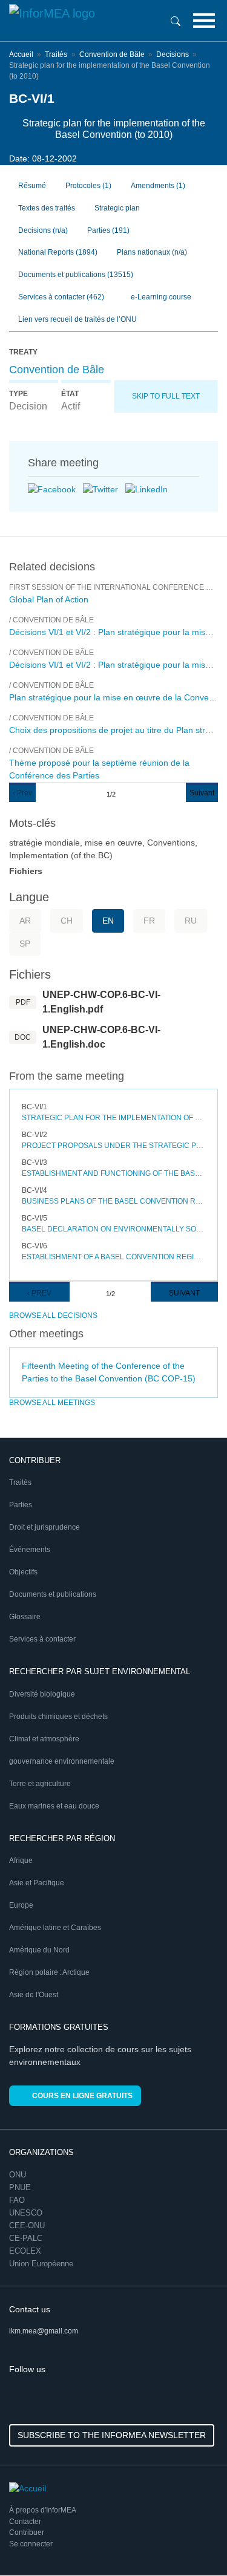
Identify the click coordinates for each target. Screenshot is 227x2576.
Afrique (21, 1860)
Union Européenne (41, 2264)
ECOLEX (25, 2251)
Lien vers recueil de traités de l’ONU (77, 319)
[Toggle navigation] (204, 21)
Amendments (158, 186)
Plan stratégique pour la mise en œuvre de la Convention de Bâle (113, 697)
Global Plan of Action (49, 599)
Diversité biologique (42, 1694)
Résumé (32, 186)
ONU (18, 2175)
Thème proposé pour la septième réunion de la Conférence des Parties (99, 769)
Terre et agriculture (40, 1784)
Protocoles (88, 186)
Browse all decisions (53, 1316)
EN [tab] (108, 921)
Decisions (173, 54)
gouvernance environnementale (62, 1761)
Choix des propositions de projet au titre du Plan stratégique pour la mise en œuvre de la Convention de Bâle (113, 730)
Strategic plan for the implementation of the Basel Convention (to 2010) (113, 1118)
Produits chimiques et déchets (58, 1717)
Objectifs (23, 1572)
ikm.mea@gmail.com (44, 2331)
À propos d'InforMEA (43, 2510)
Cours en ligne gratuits (82, 2096)
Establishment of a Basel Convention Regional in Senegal (113, 1257)
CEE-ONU (27, 2225)
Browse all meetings (52, 1403)
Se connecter (31, 2544)
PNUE (20, 2187)
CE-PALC (26, 2238)
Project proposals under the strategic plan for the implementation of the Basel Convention (113, 1146)
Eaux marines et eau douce (54, 1806)
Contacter (25, 2522)
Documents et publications (76, 275)
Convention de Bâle (112, 54)
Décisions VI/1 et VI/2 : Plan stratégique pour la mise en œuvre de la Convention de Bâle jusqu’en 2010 (113, 632)
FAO (17, 2200)
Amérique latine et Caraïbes (55, 1928)
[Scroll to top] (192, 2541)
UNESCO (26, 2213)
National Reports (58, 252)
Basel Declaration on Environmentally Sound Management (113, 1229)
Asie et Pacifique (37, 1883)
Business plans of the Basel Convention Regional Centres (113, 1201)
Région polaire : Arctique (49, 1972)
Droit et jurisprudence (44, 1527)
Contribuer (27, 2532)
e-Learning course (160, 297)
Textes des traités (47, 208)
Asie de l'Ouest (34, 1995)
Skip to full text (166, 396)
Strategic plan (117, 208)
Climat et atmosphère (44, 1739)
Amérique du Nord (39, 1950)
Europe (21, 1905)
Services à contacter (61, 297)
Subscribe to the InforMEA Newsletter (112, 2435)
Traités (56, 54)
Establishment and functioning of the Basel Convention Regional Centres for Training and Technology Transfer (113, 1173)
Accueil (21, 54)
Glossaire (25, 1617)
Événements (30, 1550)
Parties (108, 230)
